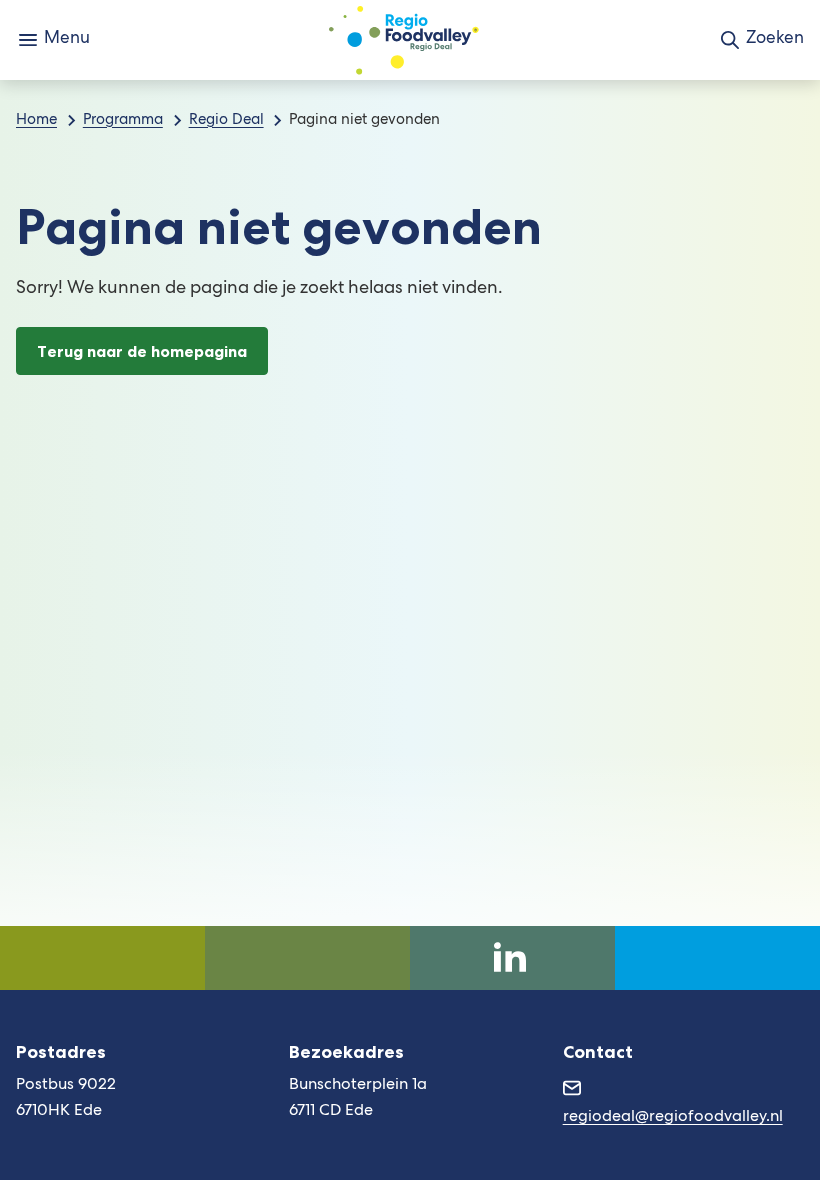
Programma (123, 121)
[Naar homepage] (404, 40)
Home (36, 121)
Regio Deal (226, 121)
